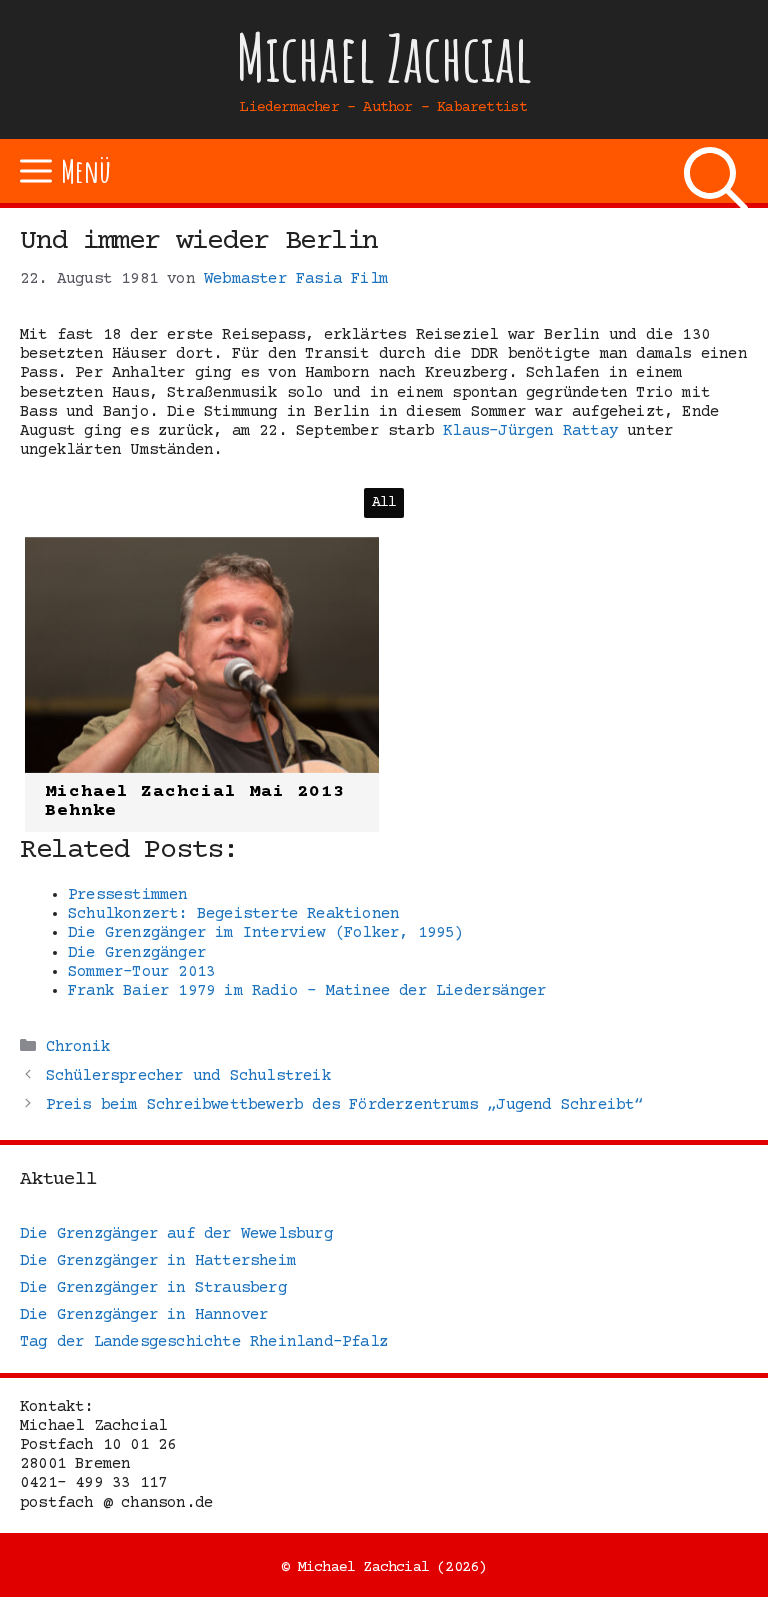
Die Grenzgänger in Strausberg (153, 1288)
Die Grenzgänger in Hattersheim (158, 1261)
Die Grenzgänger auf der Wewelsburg (176, 1234)
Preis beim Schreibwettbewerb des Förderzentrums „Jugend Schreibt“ (345, 1105)
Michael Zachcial (384, 57)
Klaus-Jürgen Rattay (530, 431)
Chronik (78, 1047)
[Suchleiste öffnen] (716, 171)
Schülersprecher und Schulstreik (188, 1076)
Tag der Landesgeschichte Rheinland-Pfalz (204, 1342)
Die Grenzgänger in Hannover (144, 1315)
